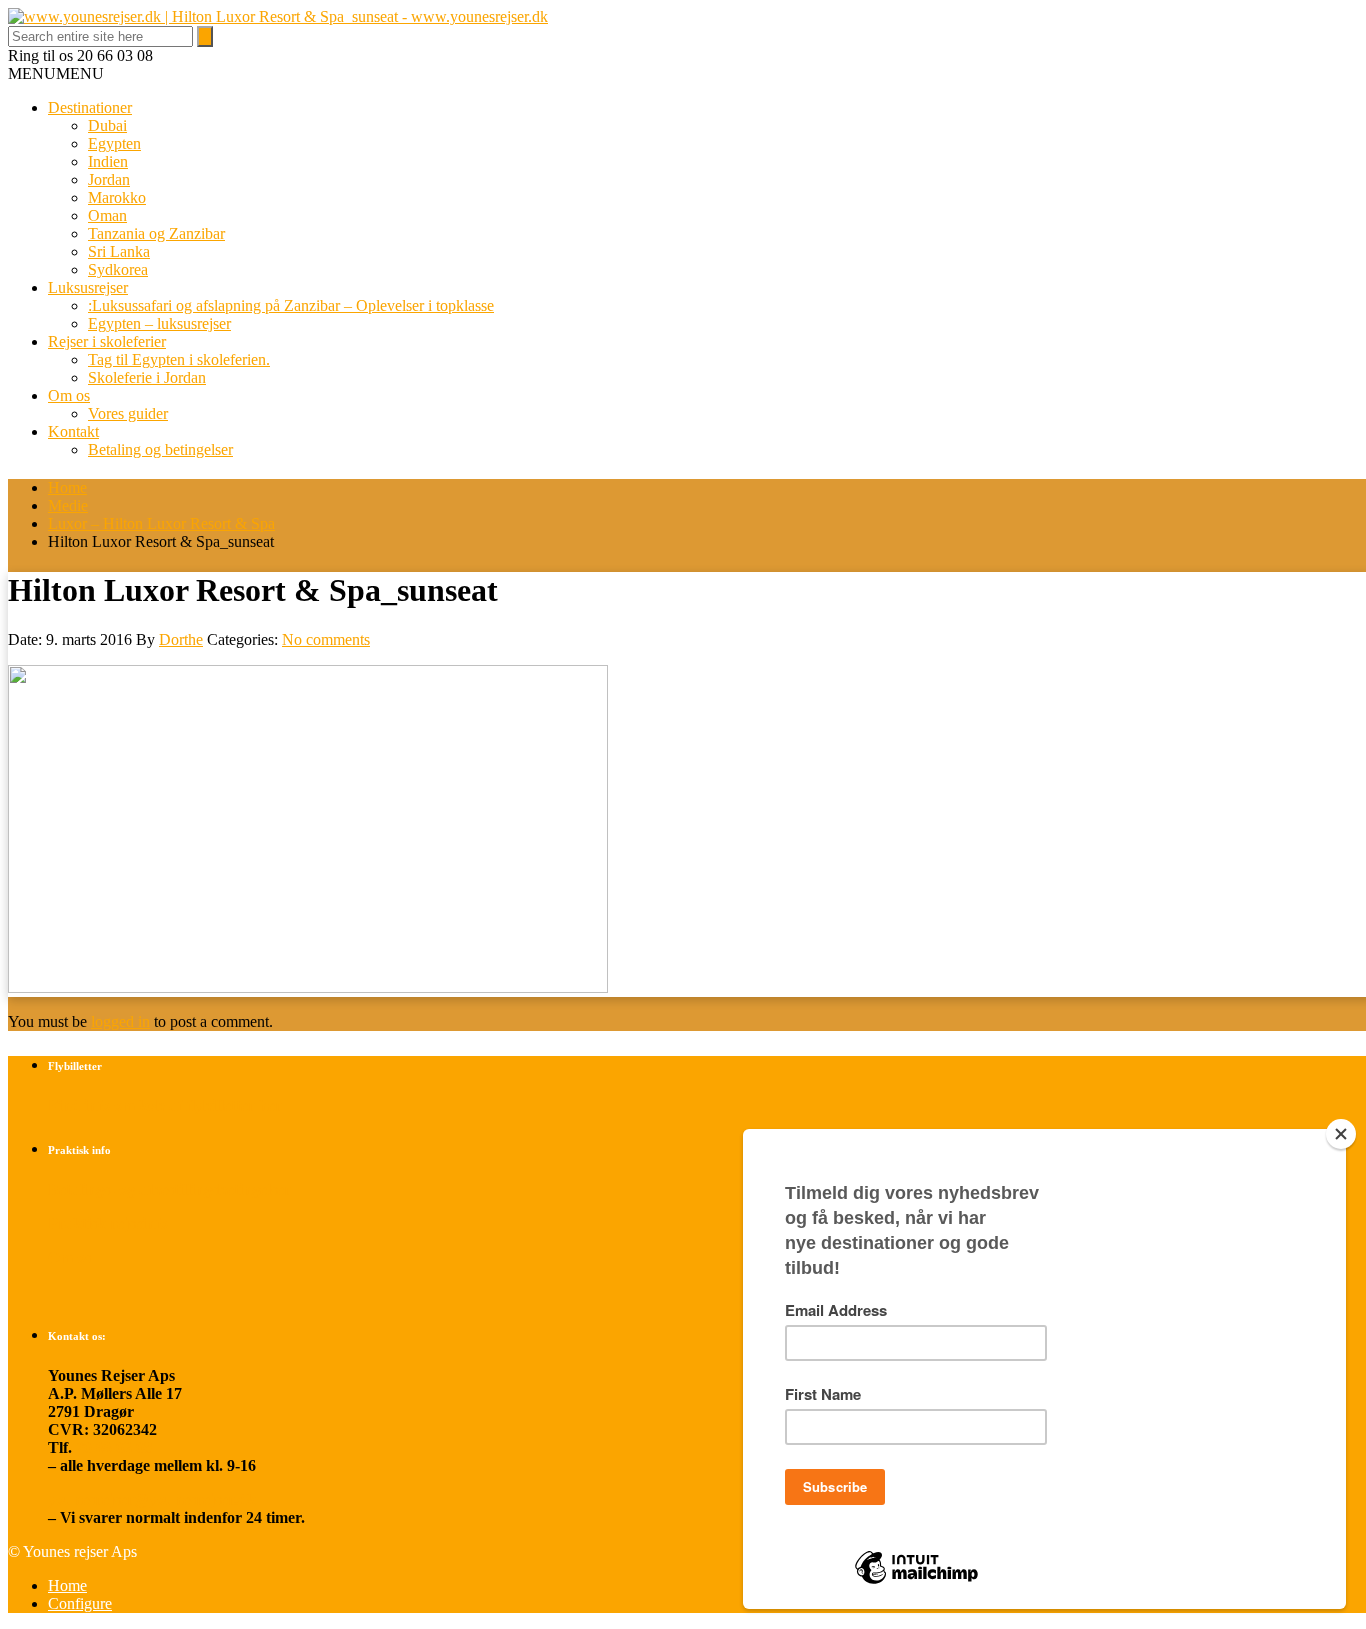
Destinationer (90, 107)
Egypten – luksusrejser (159, 323)
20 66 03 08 (114, 1447)
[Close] (1341, 1134)
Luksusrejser (88, 287)
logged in (120, 1021)
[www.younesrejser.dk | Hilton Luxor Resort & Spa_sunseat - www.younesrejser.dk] (278, 16)
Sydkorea (118, 269)
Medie (68, 505)
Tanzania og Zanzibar (156, 233)
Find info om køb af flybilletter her (165, 1105)
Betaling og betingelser (160, 449)
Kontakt (73, 431)
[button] (56, 73)
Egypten (114, 143)
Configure (80, 1603)
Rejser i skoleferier (107, 341)
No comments (326, 639)
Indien (108, 161)
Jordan (109, 179)
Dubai (107, 125)
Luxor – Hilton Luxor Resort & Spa (161, 523)
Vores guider (128, 413)
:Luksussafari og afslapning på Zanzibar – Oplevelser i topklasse (291, 305)
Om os (69, 395)
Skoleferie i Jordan (147, 377)
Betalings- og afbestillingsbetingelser (169, 1189)
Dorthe (181, 639)
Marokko (117, 197)
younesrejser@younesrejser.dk (152, 1499)
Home (67, 487)
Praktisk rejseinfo (108, 1223)
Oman (107, 215)
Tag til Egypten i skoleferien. (179, 359)
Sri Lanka (119, 251)
